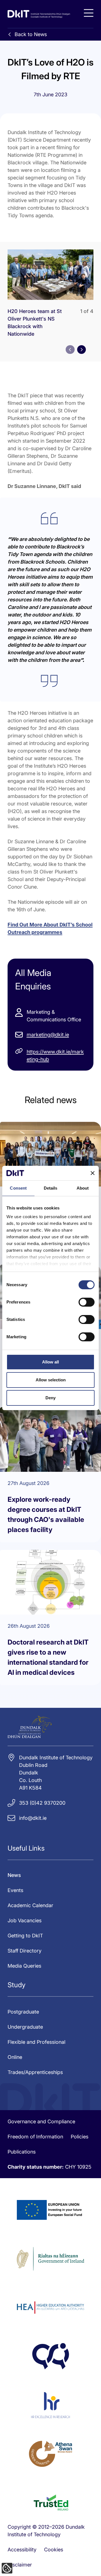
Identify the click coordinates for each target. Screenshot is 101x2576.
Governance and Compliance (41, 2121)
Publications (22, 2152)
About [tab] (83, 1188)
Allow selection (51, 1380)
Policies (80, 2137)
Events (15, 1890)
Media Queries (24, 1966)
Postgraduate (23, 2012)
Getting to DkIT (25, 1936)
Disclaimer (20, 2565)
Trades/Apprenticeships (35, 2072)
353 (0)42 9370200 (42, 1803)
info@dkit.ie (33, 1818)
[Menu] (89, 13)
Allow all (50, 1362)
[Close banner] (93, 1173)
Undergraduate (25, 2027)
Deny (50, 1398)
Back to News (31, 34)
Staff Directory (25, 1951)
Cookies (54, 2550)
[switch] (87, 1302)
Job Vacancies (25, 1920)
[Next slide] (82, 350)
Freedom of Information (35, 2137)
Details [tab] (51, 1188)
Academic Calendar (30, 1905)
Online (15, 2057)
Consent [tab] (18, 1188)
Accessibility (22, 2550)
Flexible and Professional (36, 2042)
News (14, 1875)
